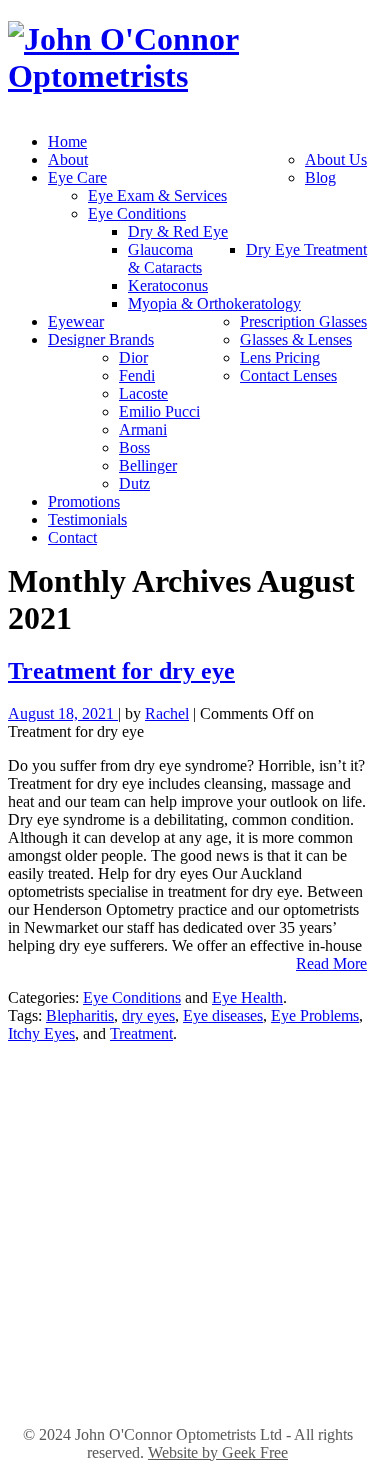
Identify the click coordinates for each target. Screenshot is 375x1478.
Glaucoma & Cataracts (165, 258)
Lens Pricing (280, 357)
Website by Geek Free (218, 1452)
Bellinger (148, 465)
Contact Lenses (288, 375)
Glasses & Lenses (296, 339)
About (68, 159)
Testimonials (87, 519)
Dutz (134, 483)
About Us (336, 159)
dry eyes (148, 1015)
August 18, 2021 (63, 713)
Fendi (137, 375)
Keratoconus (168, 285)
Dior (133, 357)
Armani (143, 429)
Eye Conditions (137, 213)
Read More (331, 963)
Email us (188, 1213)
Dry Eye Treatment (306, 249)
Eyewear (76, 321)
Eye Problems (315, 1015)
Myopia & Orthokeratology (214, 303)
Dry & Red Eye (178, 231)
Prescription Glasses (303, 321)
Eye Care (77, 177)
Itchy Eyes (41, 1033)
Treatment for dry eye (121, 671)
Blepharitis (80, 1015)
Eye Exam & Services (157, 195)
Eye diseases (223, 1015)
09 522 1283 (188, 1191)
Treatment (141, 1033)
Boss (134, 447)
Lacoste (143, 393)
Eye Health (247, 997)
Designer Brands (101, 339)
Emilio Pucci (159, 411)
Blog (320, 177)
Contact (72, 537)
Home (67, 141)
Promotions (84, 501)
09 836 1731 (188, 1373)
